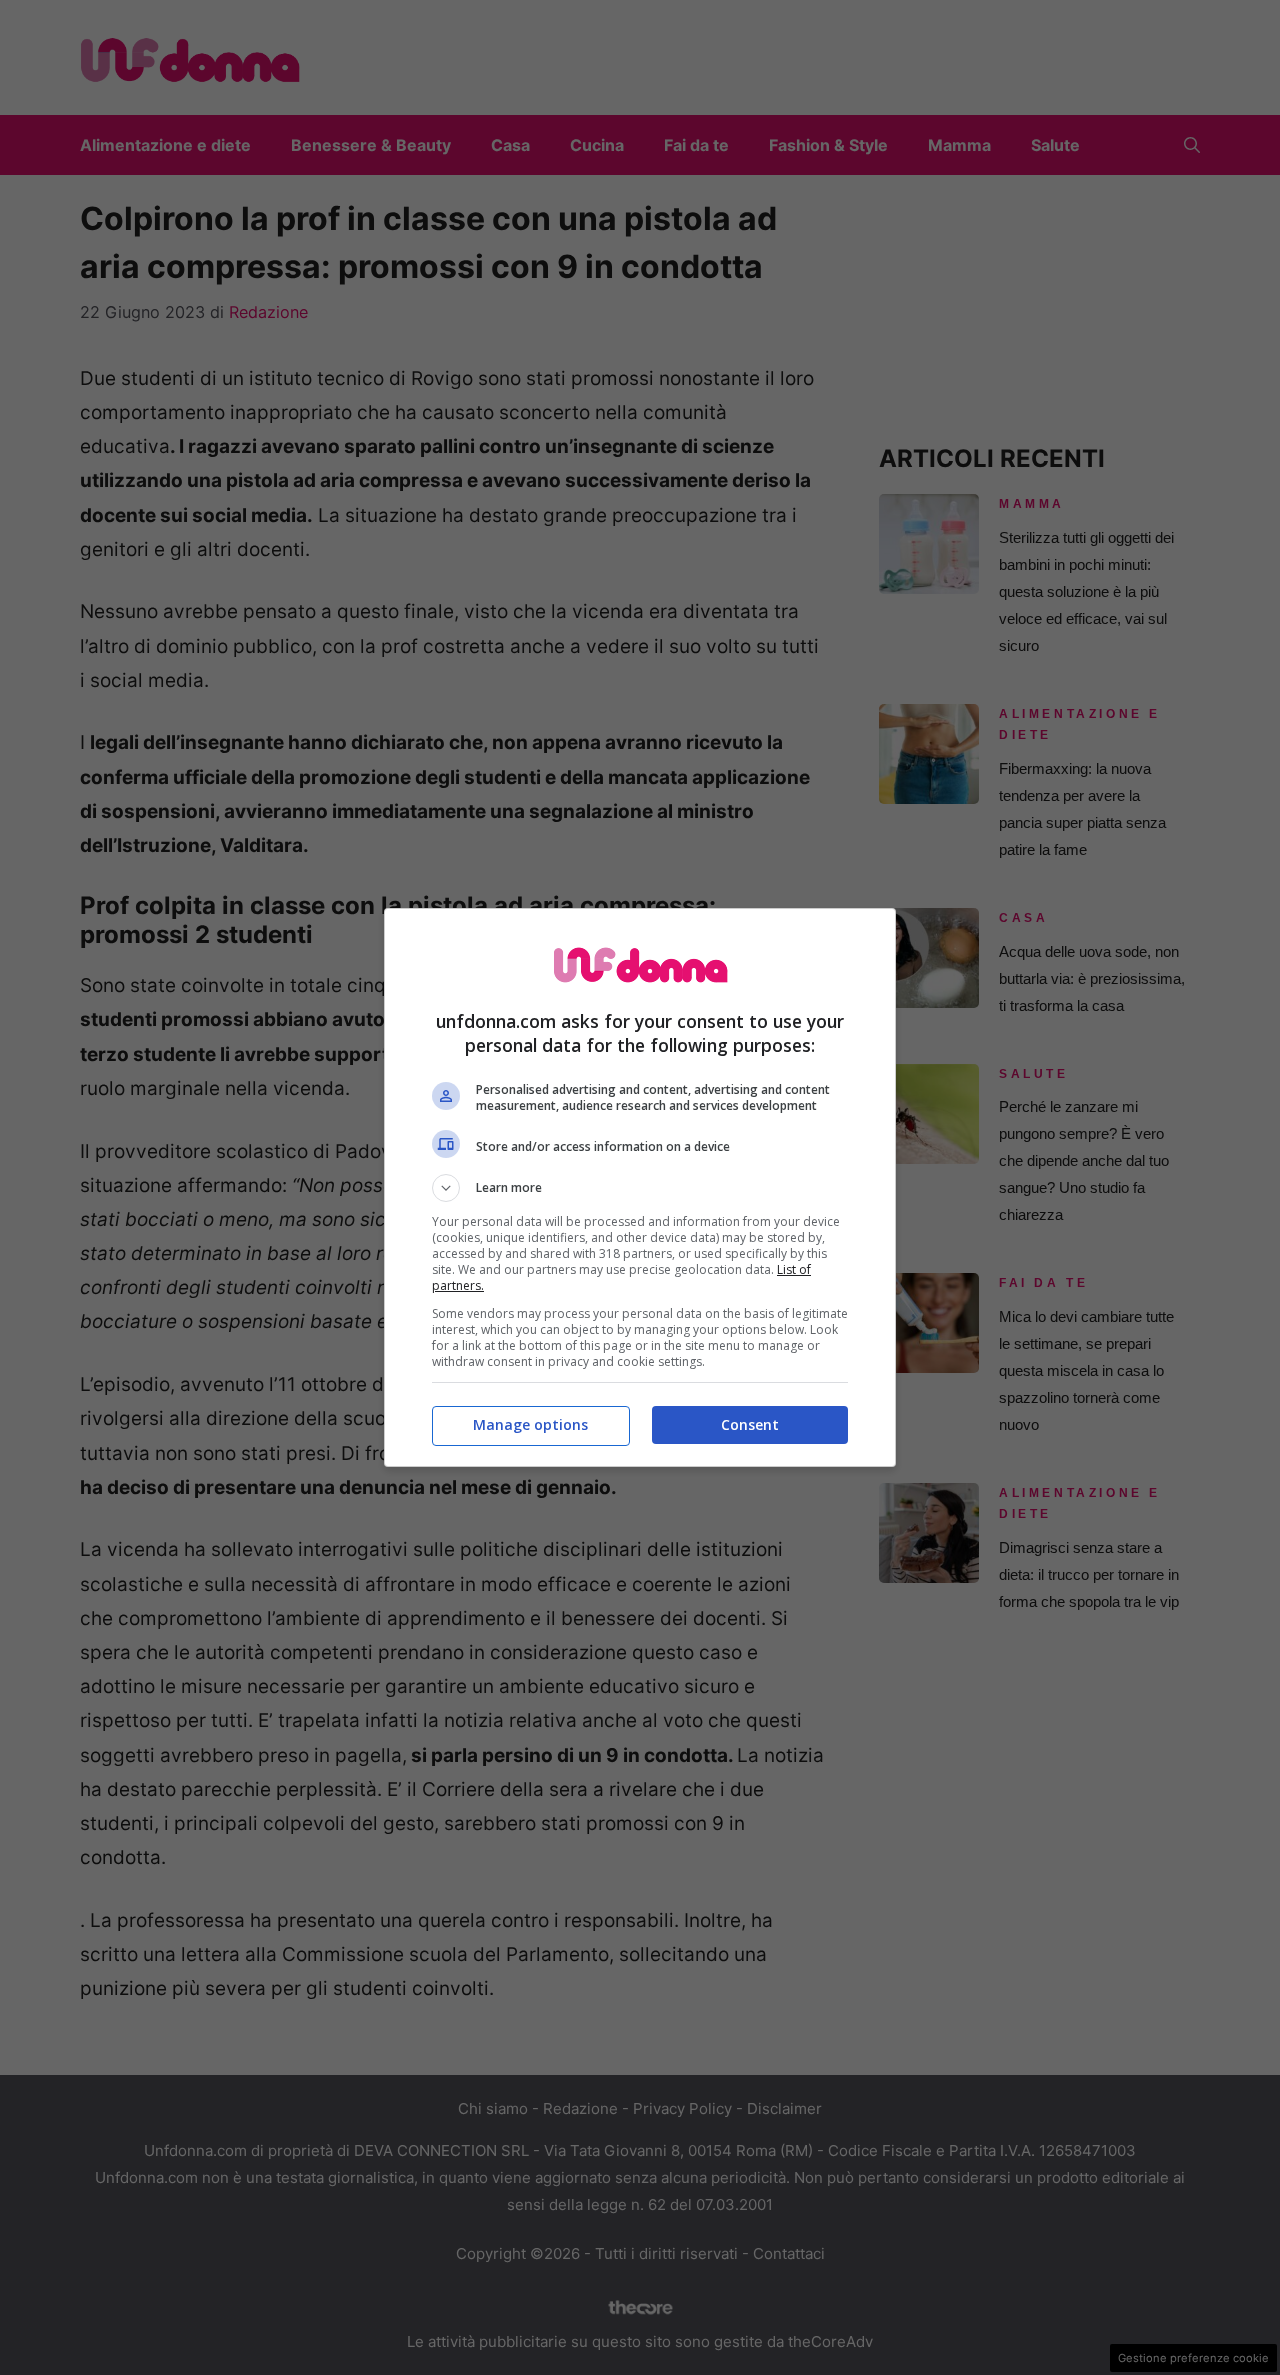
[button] (640, 1188)
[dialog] (640, 1187)
